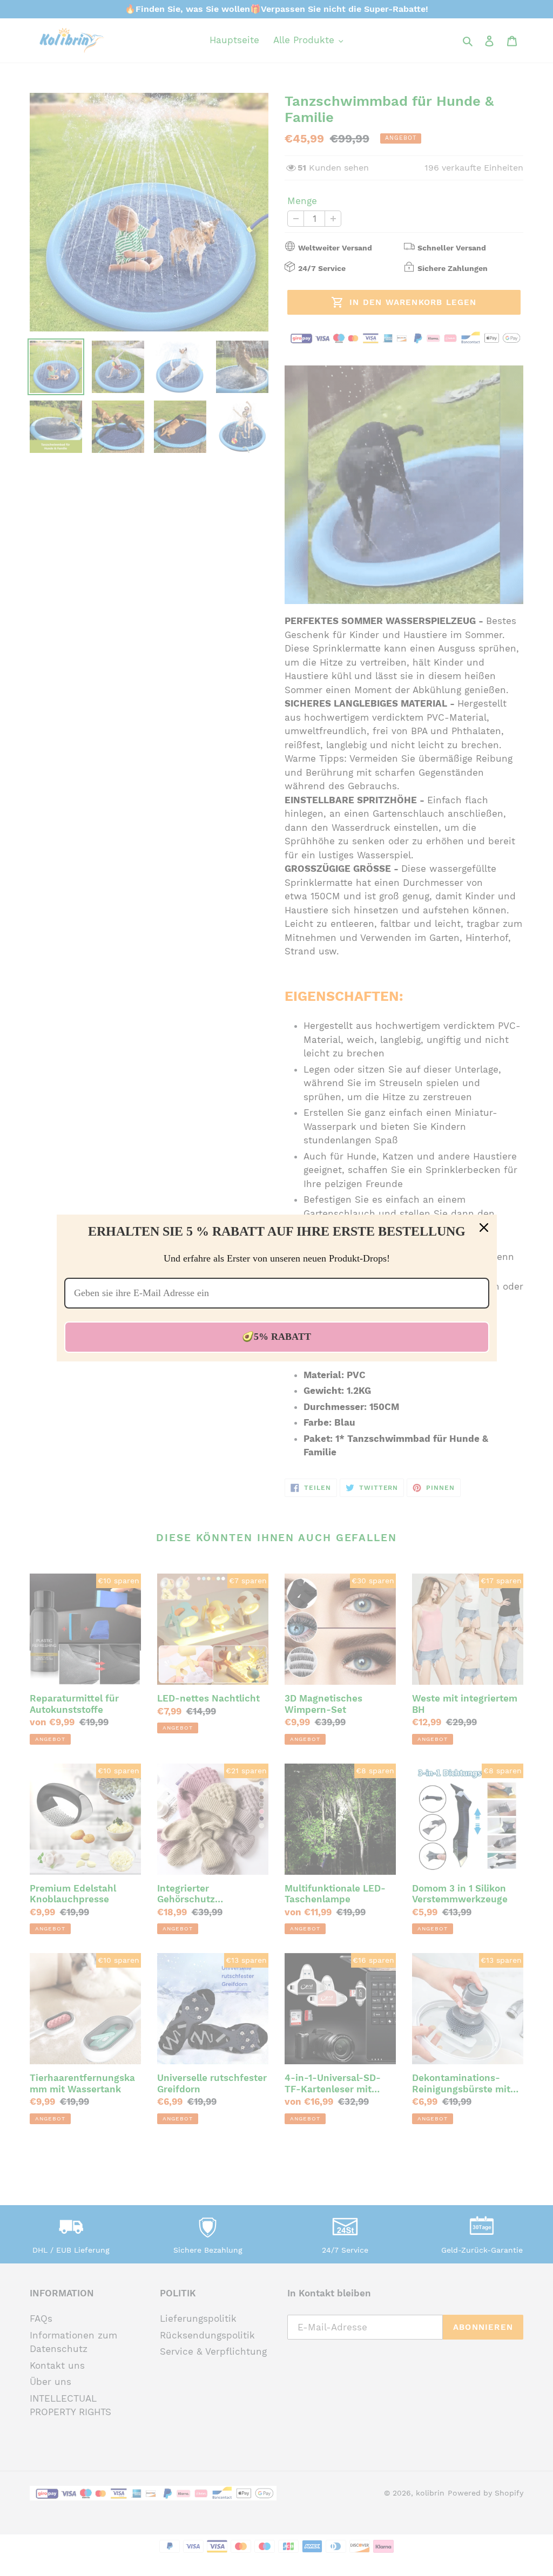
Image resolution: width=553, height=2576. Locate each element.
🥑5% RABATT (276, 1337)
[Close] (484, 1228)
